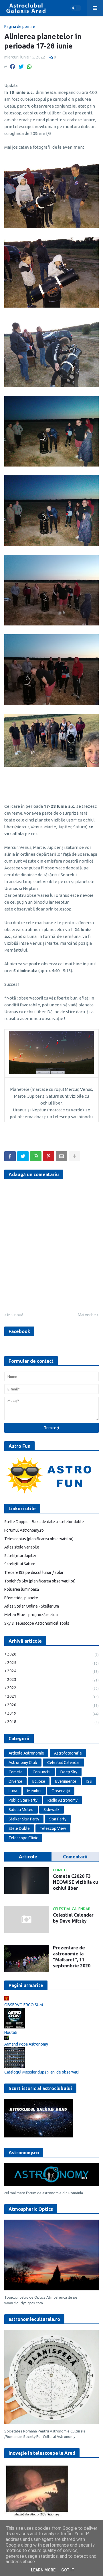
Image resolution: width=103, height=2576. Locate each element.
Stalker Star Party (24, 1819)
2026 (53, 1654)
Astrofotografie (68, 1753)
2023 (53, 1680)
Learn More (43, 2570)
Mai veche (87, 1315)
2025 (53, 1663)
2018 (53, 1722)
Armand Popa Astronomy (26, 2044)
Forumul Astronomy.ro (24, 1530)
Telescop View (53, 1828)
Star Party (58, 1819)
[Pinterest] (49, 1156)
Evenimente (66, 1781)
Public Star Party (23, 1800)
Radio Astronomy (63, 1800)
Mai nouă (15, 1315)
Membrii (34, 1791)
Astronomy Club (23, 1763)
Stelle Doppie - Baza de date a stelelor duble (44, 1522)
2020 (53, 1705)
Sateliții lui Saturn (20, 1564)
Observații (61, 1791)
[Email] (62, 1156)
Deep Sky (69, 1772)
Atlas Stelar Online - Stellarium (32, 1606)
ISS (89, 1781)
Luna (13, 1791)
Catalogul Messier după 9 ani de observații (42, 2072)
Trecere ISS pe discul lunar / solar (34, 1572)
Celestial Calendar (64, 1763)
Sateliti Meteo (21, 1810)
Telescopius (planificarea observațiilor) (39, 1539)
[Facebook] (13, 66)
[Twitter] (21, 66)
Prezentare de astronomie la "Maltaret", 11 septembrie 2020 (72, 1957)
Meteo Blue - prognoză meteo (31, 1615)
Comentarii (75, 1857)
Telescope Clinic (23, 1838)
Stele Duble (19, 1828)
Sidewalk (51, 1810)
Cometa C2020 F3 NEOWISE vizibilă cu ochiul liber (76, 1882)
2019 (53, 1713)
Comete (16, 1772)
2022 (53, 1688)
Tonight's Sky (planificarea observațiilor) (40, 1581)
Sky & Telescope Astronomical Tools (37, 1623)
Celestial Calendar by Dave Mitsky (73, 1918)
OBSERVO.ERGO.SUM (24, 2005)
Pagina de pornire (20, 27)
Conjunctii (41, 1772)
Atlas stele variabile (22, 1547)
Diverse (15, 1781)
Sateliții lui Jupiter (20, 1556)
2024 (53, 1671)
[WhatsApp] (29, 66)
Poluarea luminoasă (22, 1589)
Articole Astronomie (26, 1753)
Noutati (11, 2032)
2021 (53, 1696)
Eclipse (39, 1781)
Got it (68, 2570)
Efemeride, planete (21, 1598)
